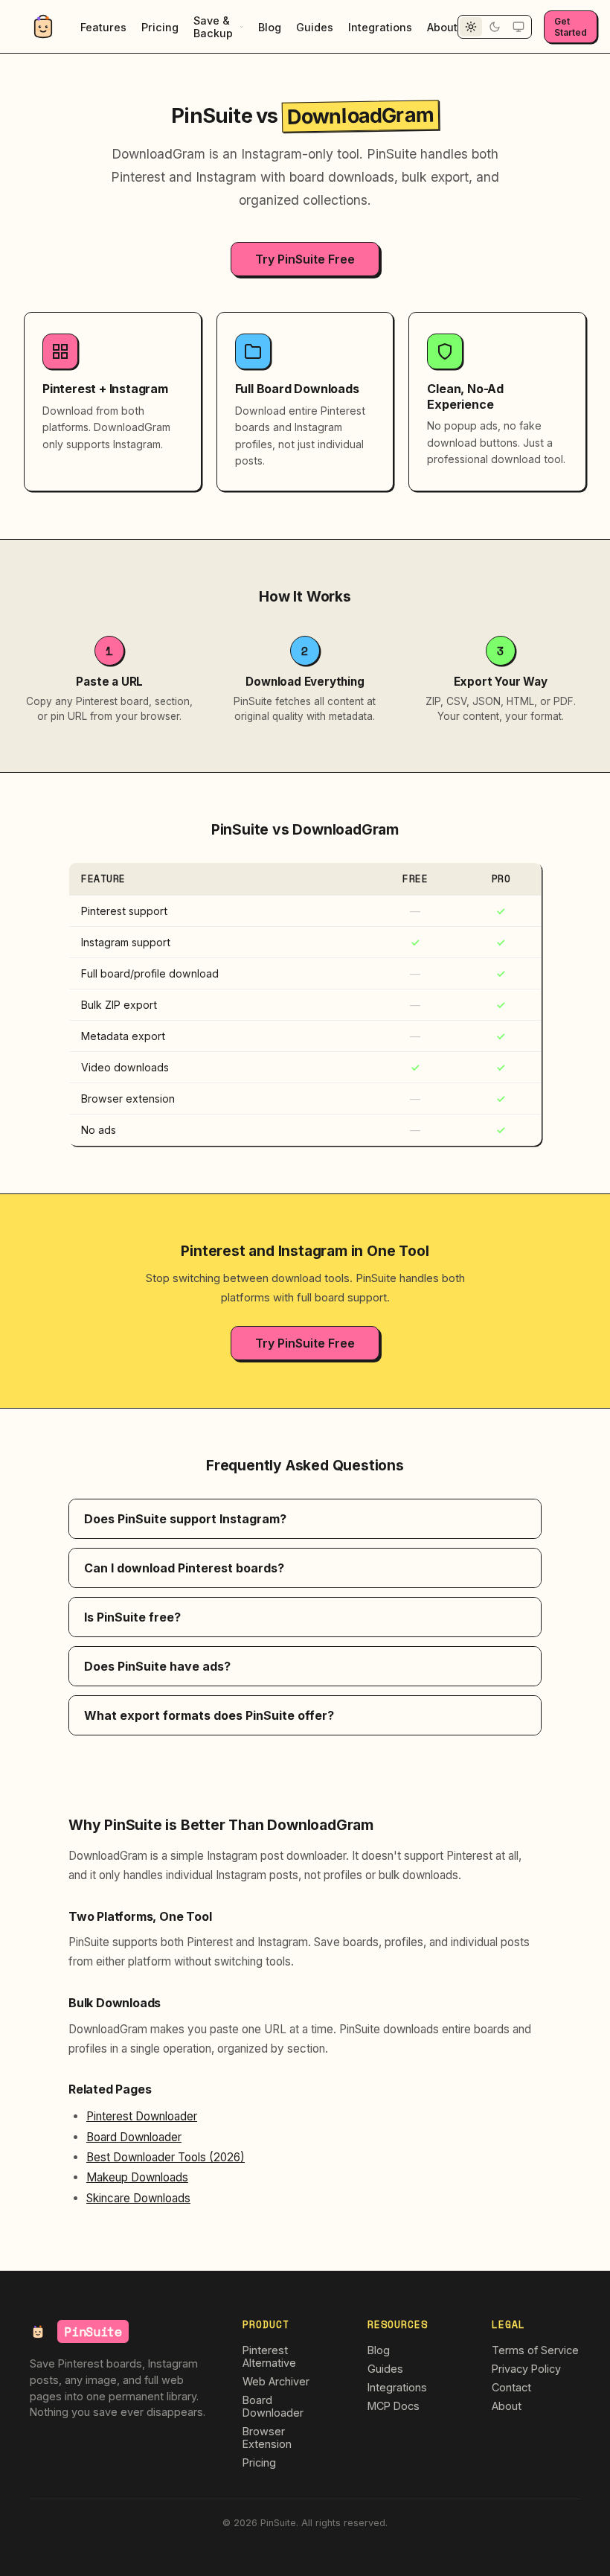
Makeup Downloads (137, 2177)
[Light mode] (471, 27)
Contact (511, 2387)
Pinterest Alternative (269, 2356)
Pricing (160, 27)
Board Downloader (134, 2137)
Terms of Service (535, 2350)
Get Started (571, 27)
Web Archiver (276, 2381)
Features (103, 27)
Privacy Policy (526, 2369)
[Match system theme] (518, 27)
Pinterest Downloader (142, 2116)
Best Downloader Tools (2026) (166, 2157)
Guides (315, 27)
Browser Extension (267, 2438)
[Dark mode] (495, 27)
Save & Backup (213, 27)
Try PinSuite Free (305, 259)
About (442, 27)
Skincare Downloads (138, 2198)
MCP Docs (394, 2406)
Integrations (380, 27)
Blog (270, 27)
